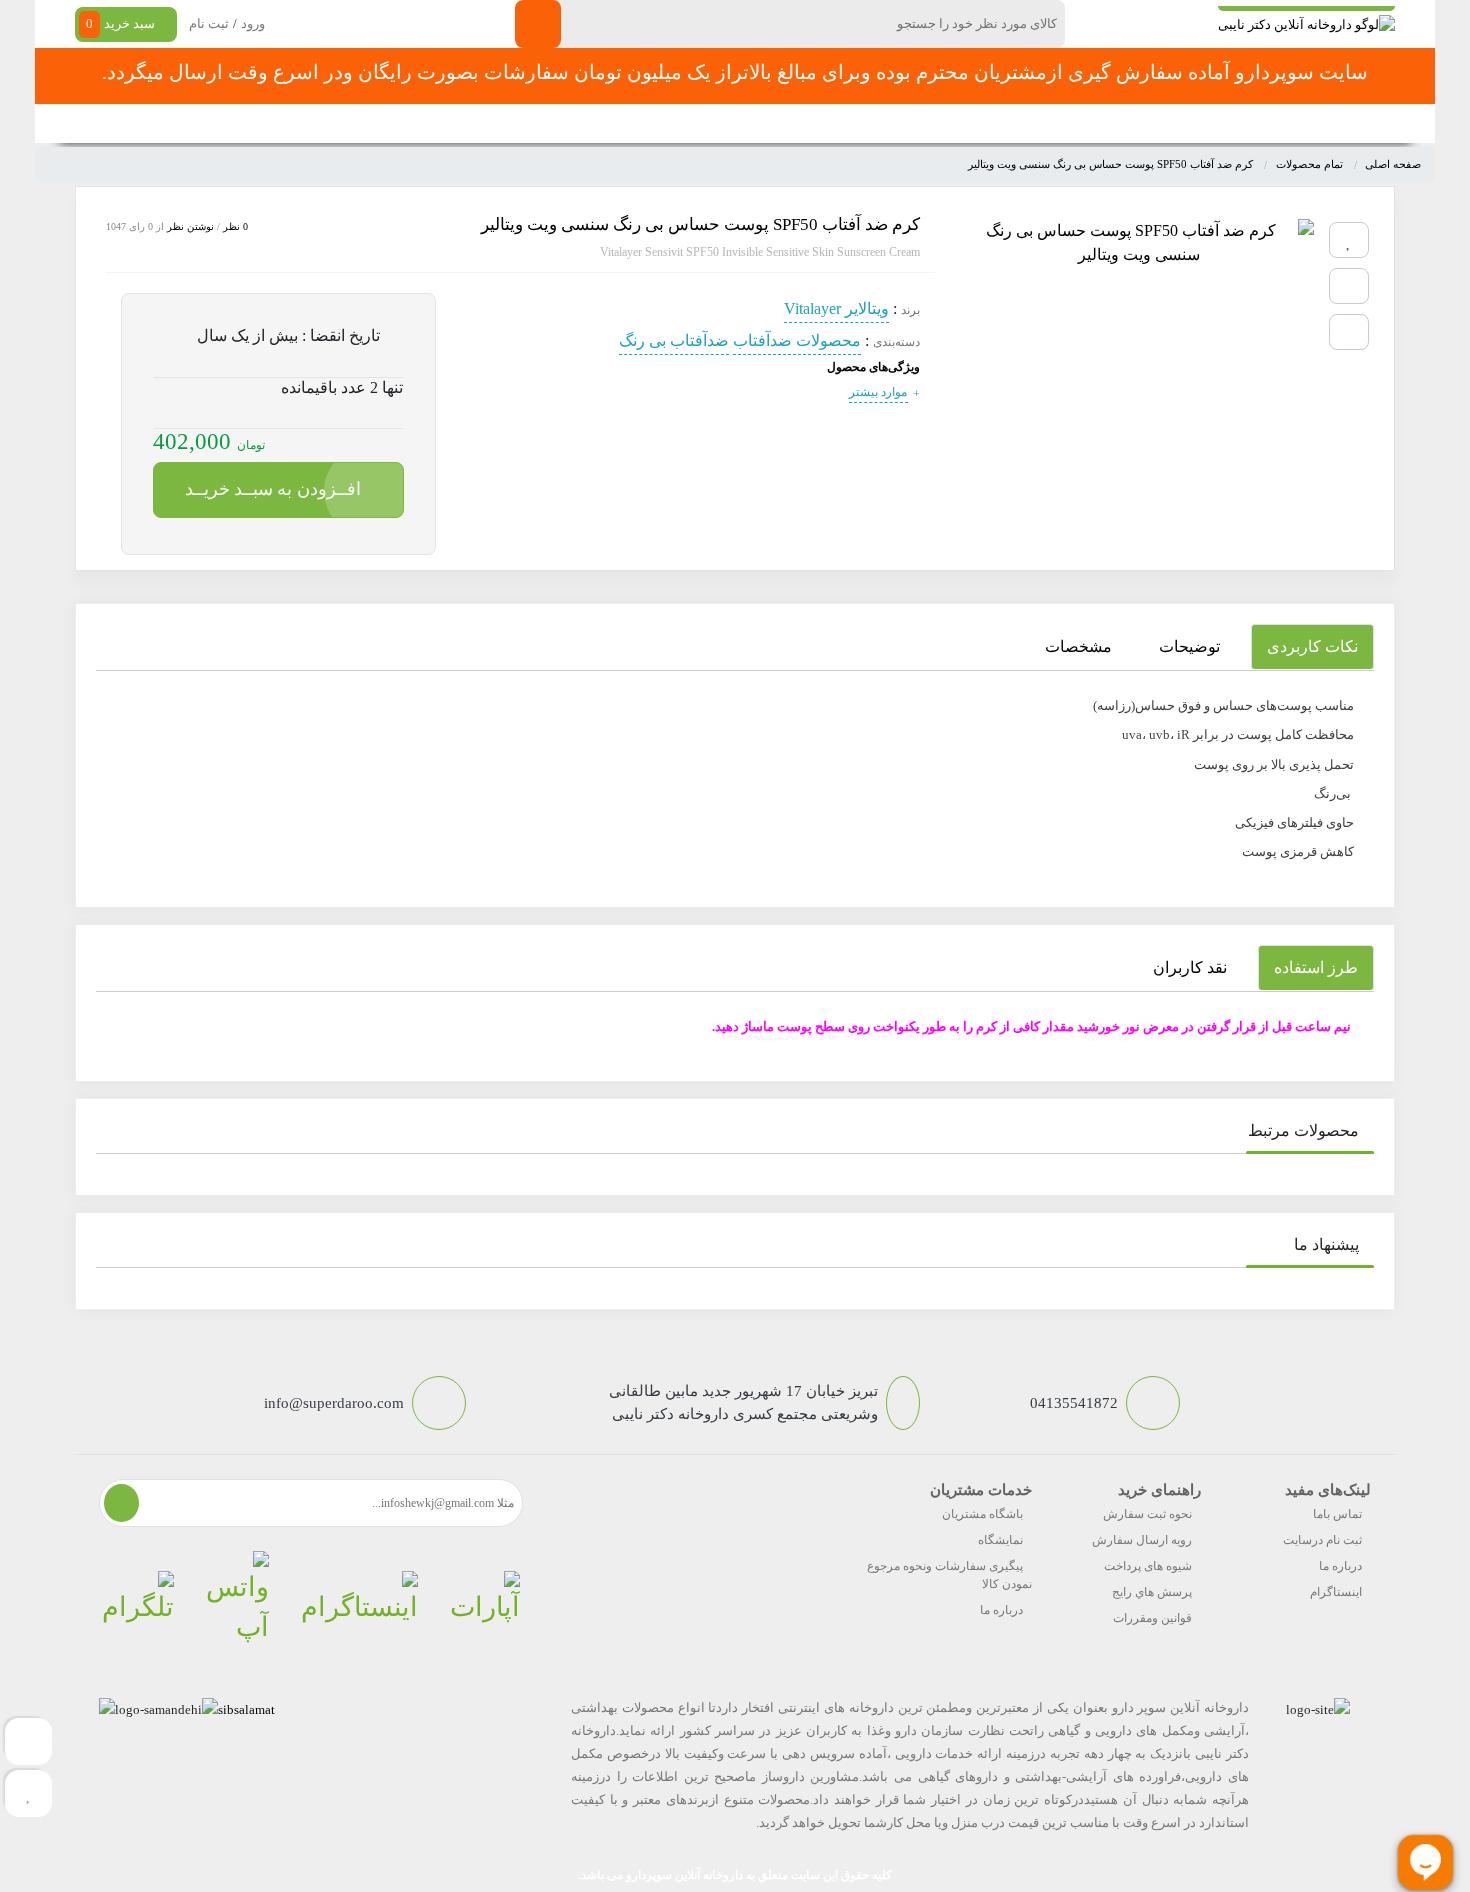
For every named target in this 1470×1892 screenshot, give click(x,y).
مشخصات (1078, 646)
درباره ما (1340, 1566)
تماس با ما (526, 123)
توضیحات (1189, 646)
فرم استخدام (625, 123)
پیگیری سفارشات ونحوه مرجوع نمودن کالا (949, 1575)
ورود (253, 23)
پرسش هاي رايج (1152, 1592)
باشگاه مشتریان (982, 1514)
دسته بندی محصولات (1271, 123)
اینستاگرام (1336, 1592)
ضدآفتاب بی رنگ (674, 340)
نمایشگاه (1000, 1540)
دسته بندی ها (1019, 123)
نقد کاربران (1190, 967)
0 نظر (235, 226)
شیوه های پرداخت (1148, 1566)
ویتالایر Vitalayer (836, 308)
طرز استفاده (1316, 967)
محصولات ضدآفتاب (797, 340)
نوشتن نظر (190, 226)
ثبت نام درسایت (1322, 1540)
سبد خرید (120, 23)
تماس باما (1337, 1514)
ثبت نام (209, 23)
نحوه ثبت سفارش (329, 123)
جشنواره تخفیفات (901, 123)
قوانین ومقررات (1152, 1618)
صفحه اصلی (1123, 123)
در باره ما (438, 123)
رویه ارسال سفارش (1142, 1540)
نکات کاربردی (1312, 646)
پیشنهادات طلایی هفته (757, 123)
